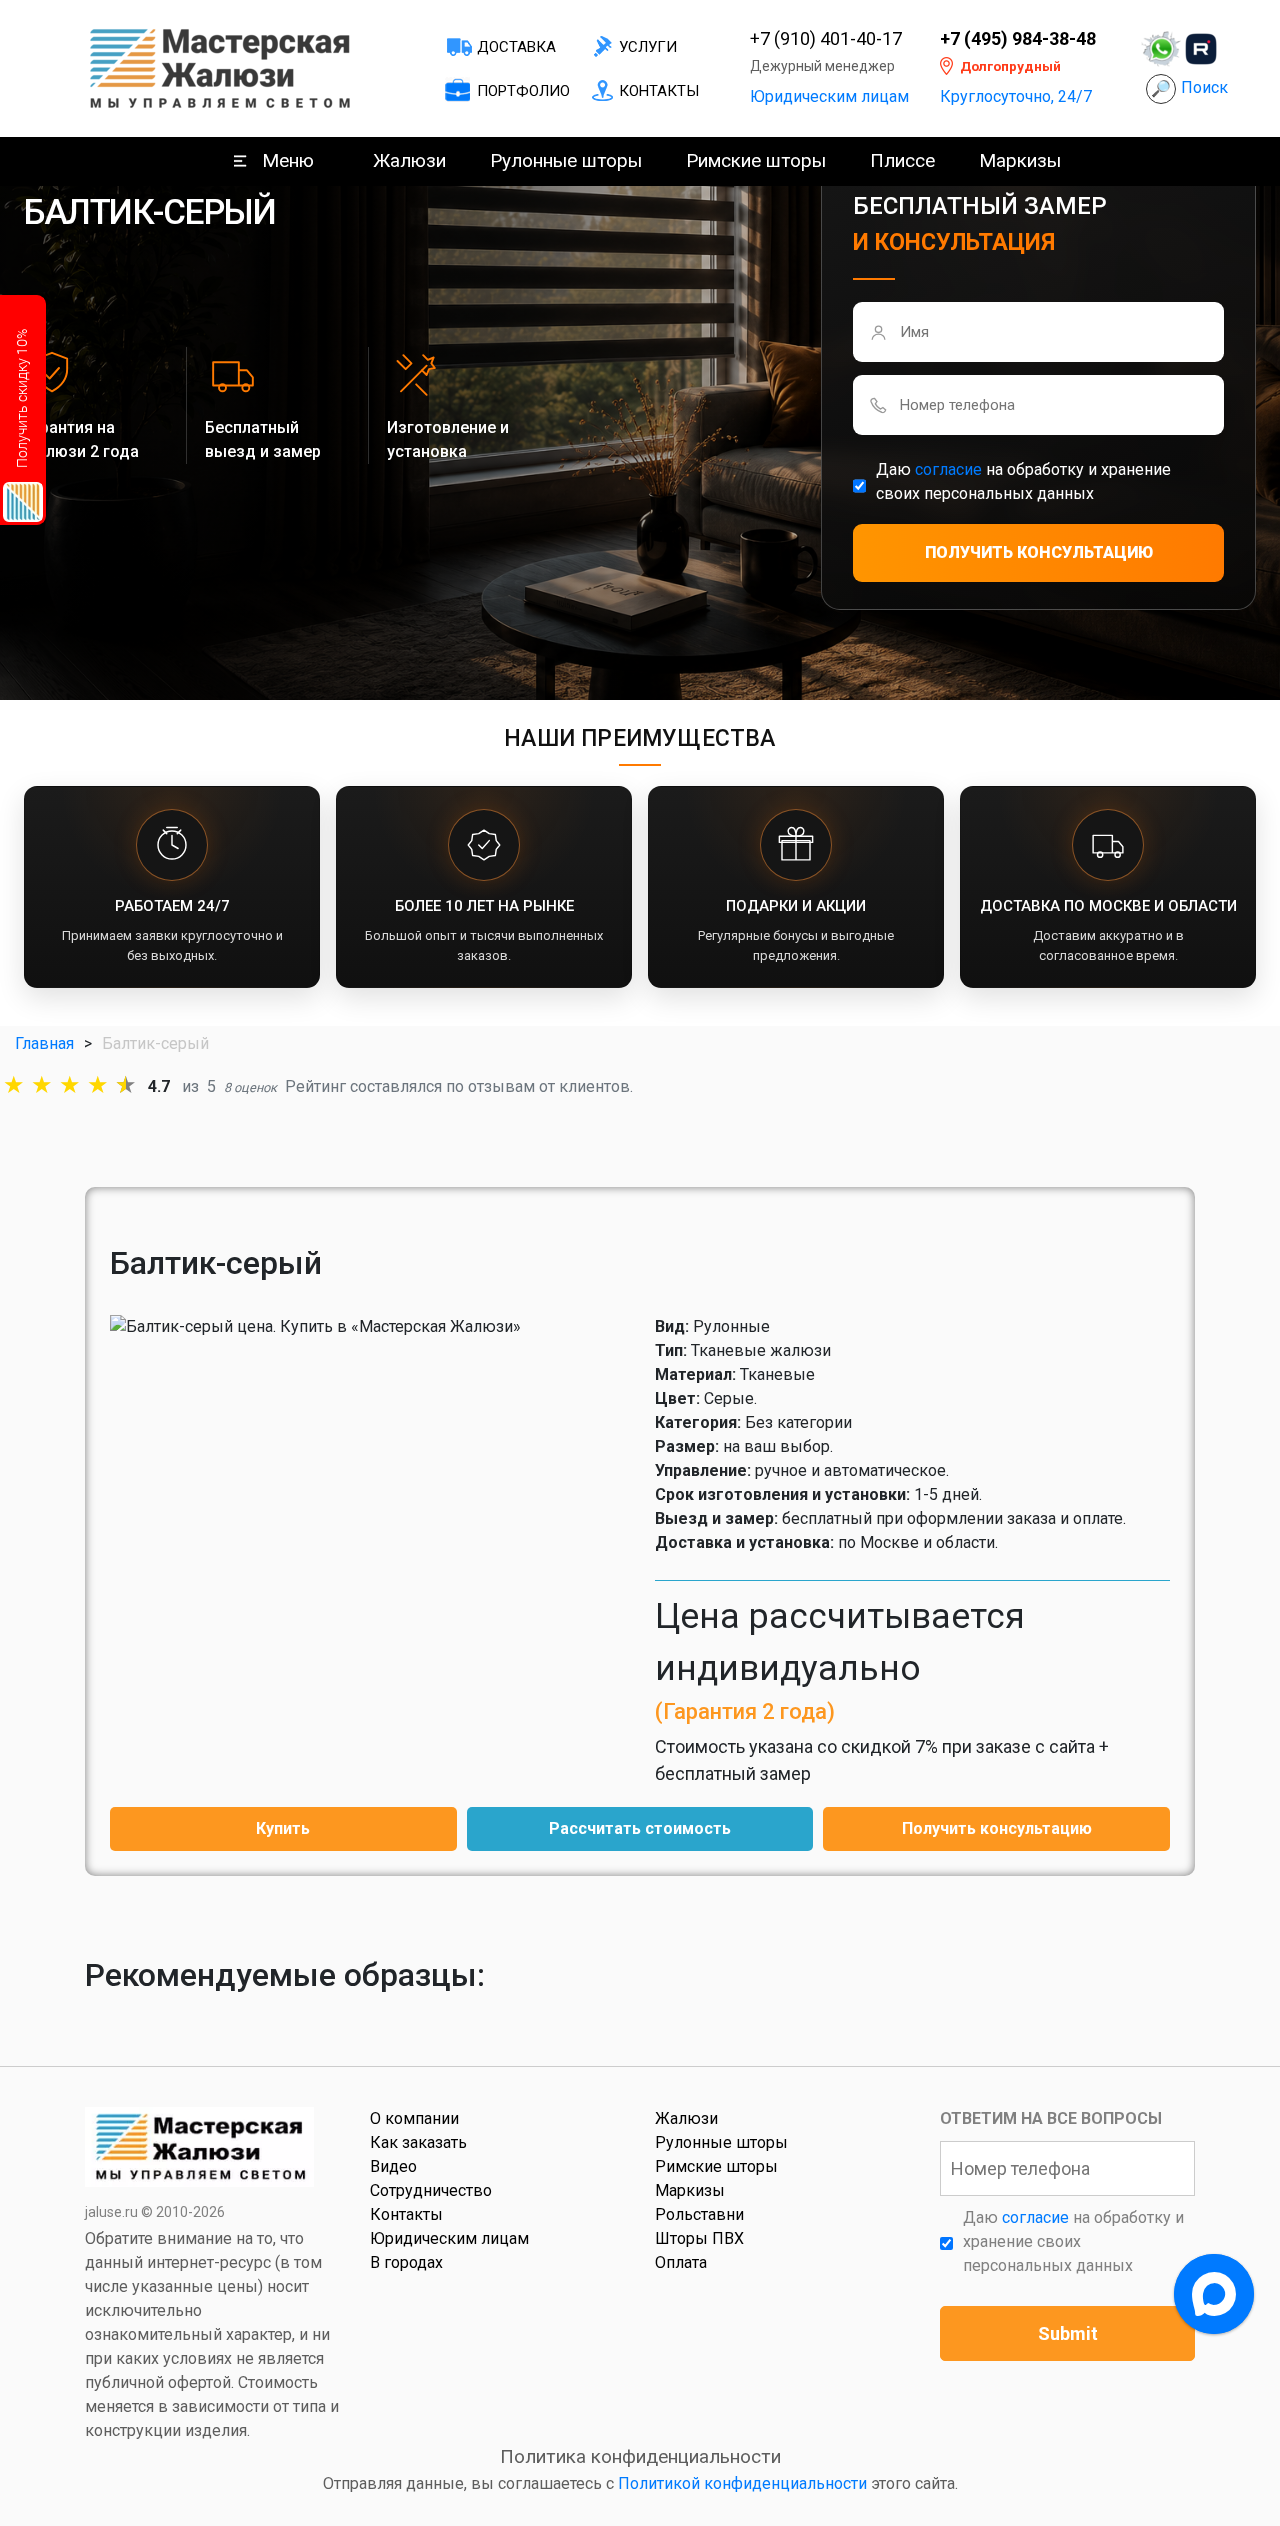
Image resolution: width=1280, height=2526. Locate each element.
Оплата (681, 2262)
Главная (44, 1043)
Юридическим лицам (829, 96)
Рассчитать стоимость (640, 1828)
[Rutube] (1201, 49)
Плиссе (902, 160)
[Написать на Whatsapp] (1161, 49)
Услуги (648, 47)
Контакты (659, 91)
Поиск (1204, 87)
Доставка (516, 47)
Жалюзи (409, 160)
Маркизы (1020, 160)
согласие (948, 469)
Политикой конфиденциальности (742, 2483)
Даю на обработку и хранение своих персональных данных (1023, 481)
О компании (414, 2118)
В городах (406, 2262)
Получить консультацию (997, 1828)
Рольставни (699, 2214)
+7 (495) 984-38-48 (1018, 39)
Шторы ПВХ (699, 2238)
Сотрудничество (431, 2190)
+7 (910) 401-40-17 (826, 39)
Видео (393, 2166)
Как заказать (418, 2142)
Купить (283, 1828)
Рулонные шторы (566, 160)
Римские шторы (756, 160)
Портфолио (523, 91)
